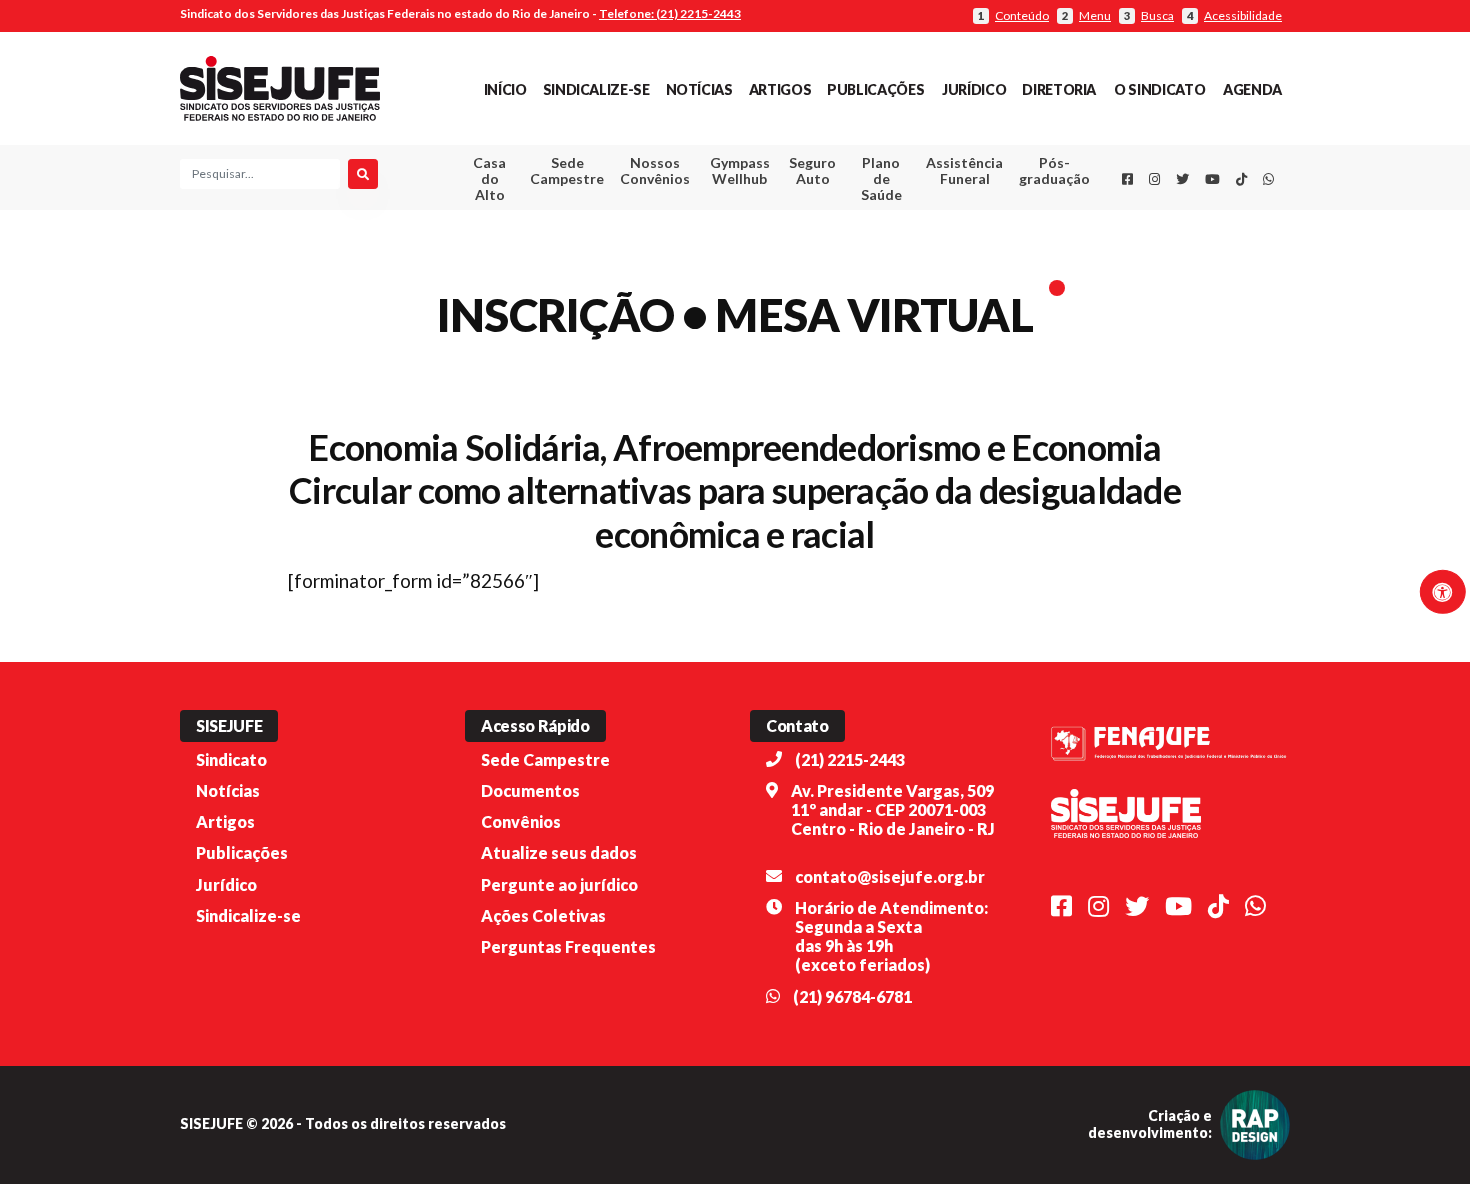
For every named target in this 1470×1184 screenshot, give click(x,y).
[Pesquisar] (363, 174)
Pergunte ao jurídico (559, 884)
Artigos (780, 89)
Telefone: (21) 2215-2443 (670, 13)
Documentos (530, 790)
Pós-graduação (1054, 170)
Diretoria (1059, 89)
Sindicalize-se (596, 89)
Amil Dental (934, 244)
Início (505, 89)
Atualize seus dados (559, 852)
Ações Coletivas (543, 915)
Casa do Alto (489, 178)
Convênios (521, 821)
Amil (934, 220)
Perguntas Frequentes (568, 946)
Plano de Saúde (881, 178)
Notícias (699, 89)
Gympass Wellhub (740, 170)
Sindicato (231, 759)
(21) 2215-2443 (850, 759)
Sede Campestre (567, 170)
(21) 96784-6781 (852, 996)
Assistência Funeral (964, 170)
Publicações (875, 89)
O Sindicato (1159, 89)
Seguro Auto (812, 170)
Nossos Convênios (655, 170)
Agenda (1252, 89)
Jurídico (974, 89)
